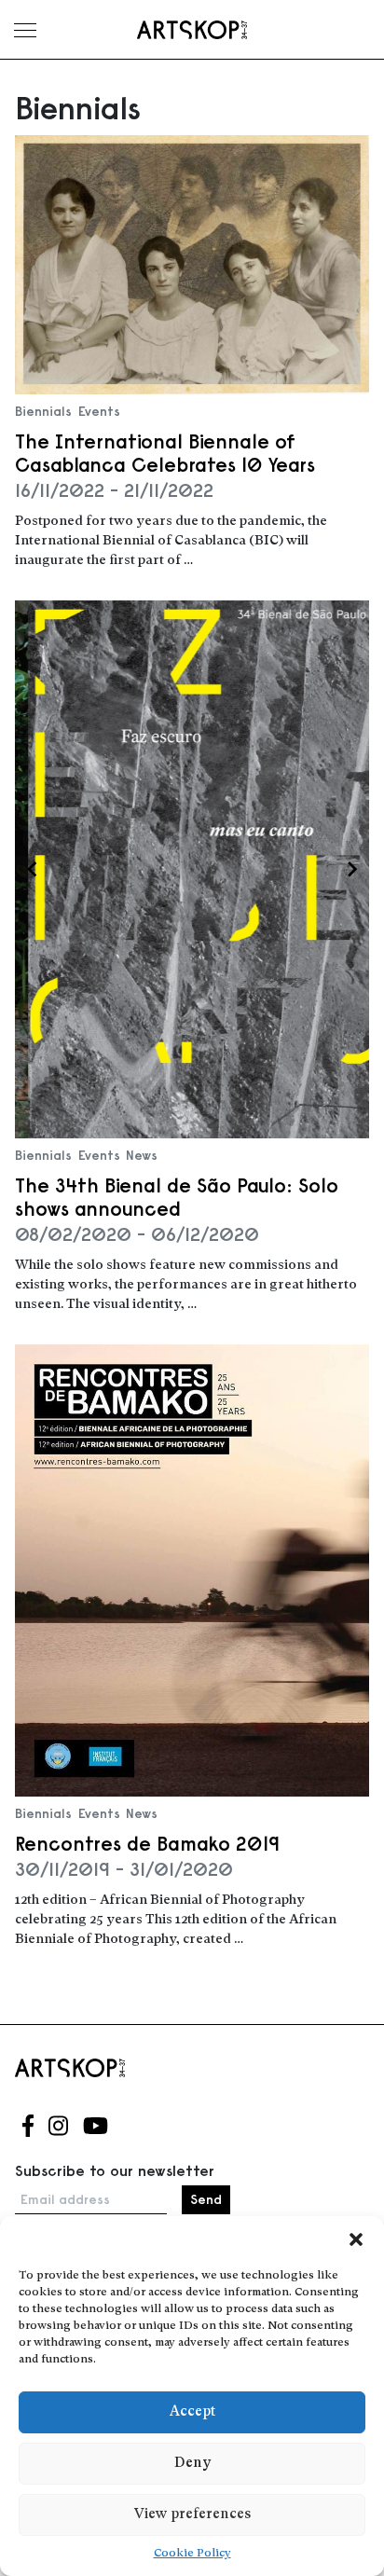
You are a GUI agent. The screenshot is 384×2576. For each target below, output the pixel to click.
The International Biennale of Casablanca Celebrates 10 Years (165, 453)
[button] (356, 2239)
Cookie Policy (192, 2554)
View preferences (192, 2515)
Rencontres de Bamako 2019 (147, 1844)
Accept (192, 2412)
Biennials (43, 411)
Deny (192, 2464)
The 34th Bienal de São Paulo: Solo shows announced (177, 1197)
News (142, 1155)
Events (99, 411)
